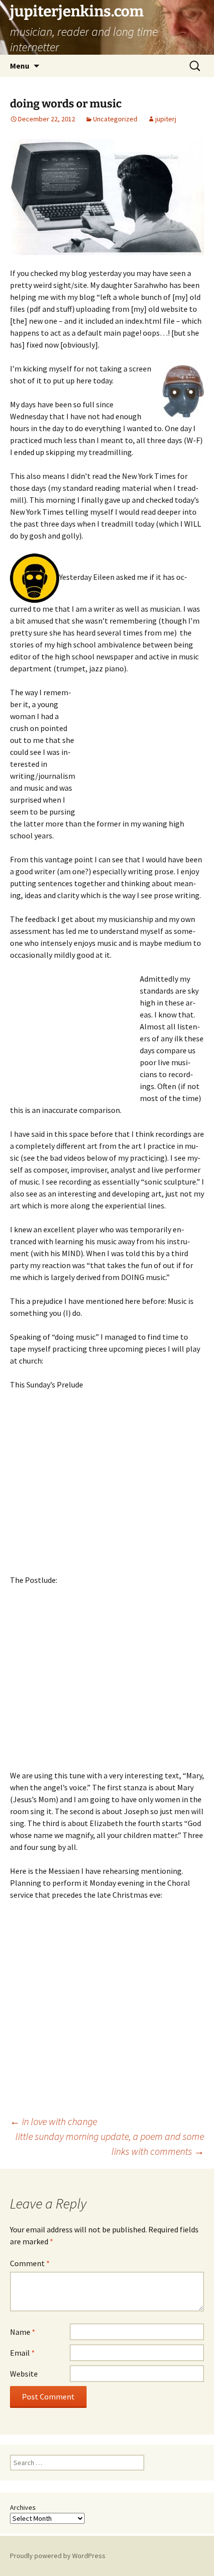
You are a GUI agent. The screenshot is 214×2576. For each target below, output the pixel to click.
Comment (30, 2263)
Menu (20, 66)
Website (24, 2374)
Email (22, 2353)
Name (23, 2332)
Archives (23, 2507)
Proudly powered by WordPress (58, 2556)
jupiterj (166, 119)
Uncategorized (115, 119)
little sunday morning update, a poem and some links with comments (110, 2144)
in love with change (53, 2121)
